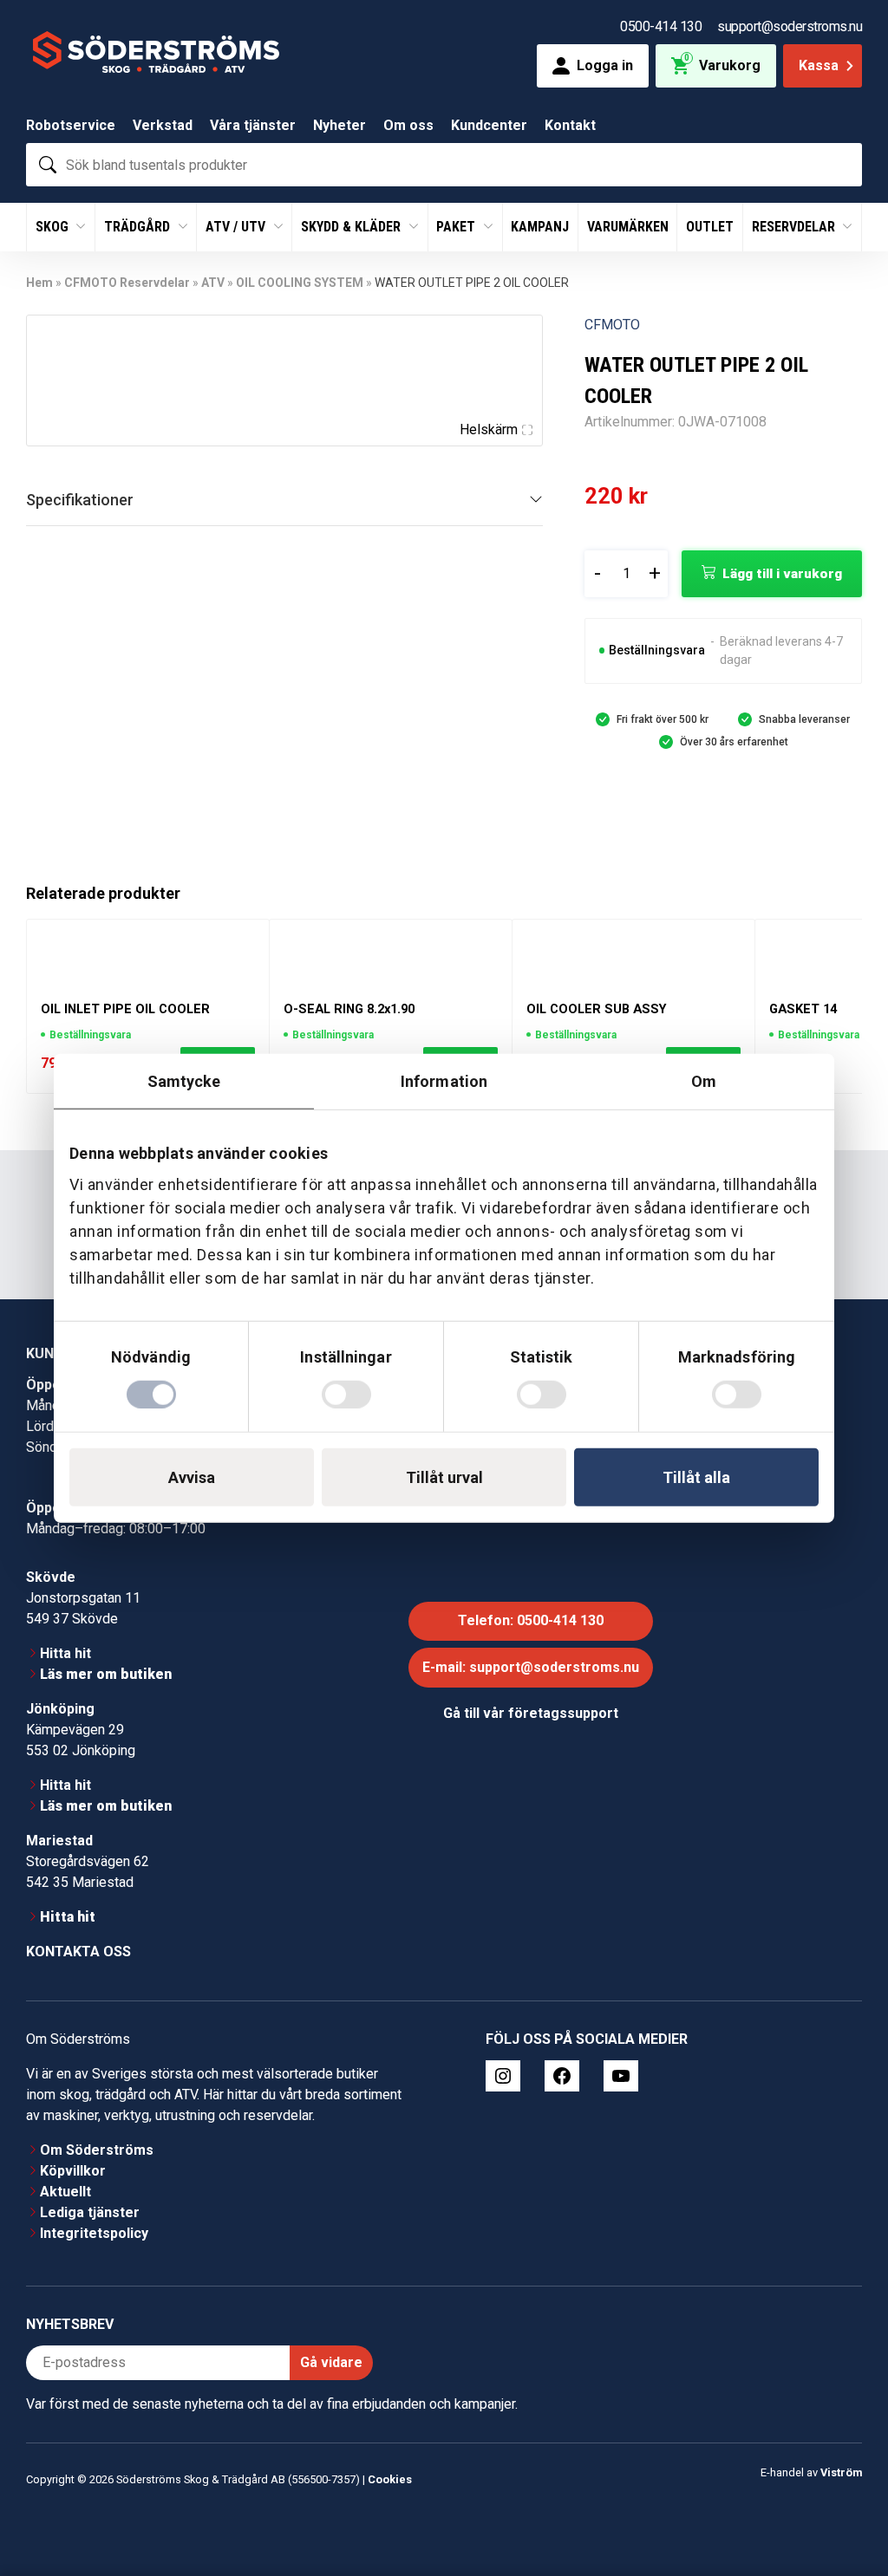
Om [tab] (704, 1081)
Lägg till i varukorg (782, 574)
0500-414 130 (661, 26)
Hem (39, 283)
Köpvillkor (73, 2171)
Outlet (710, 227)
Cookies (390, 2479)
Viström (841, 2472)
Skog (54, 227)
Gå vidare (331, 2362)
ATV (213, 283)
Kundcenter (489, 125)
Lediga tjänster (90, 2212)
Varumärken (628, 227)
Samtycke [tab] (184, 1081)
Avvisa (192, 1477)
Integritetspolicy (94, 2233)
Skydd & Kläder (353, 227)
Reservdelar (795, 227)
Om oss (408, 125)
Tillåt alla (696, 1477)
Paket (457, 227)
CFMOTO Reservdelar (127, 283)
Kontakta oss (78, 1952)
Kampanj (540, 227)
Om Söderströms (97, 2150)
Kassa (819, 65)
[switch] (346, 1394)
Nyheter (340, 125)
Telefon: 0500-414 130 (531, 1620)
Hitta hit (65, 1653)
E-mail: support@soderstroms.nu (531, 1667)
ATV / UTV (237, 227)
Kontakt (570, 125)
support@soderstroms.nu (790, 26)
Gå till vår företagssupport (531, 1713)
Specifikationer (80, 500)
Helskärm (489, 429)
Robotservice (71, 125)
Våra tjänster (253, 125)
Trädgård (139, 227)
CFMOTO (612, 325)
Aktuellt (65, 2192)
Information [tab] (444, 1081)
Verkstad (163, 125)
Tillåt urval (444, 1477)
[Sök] (48, 165)
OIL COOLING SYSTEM (300, 283)
